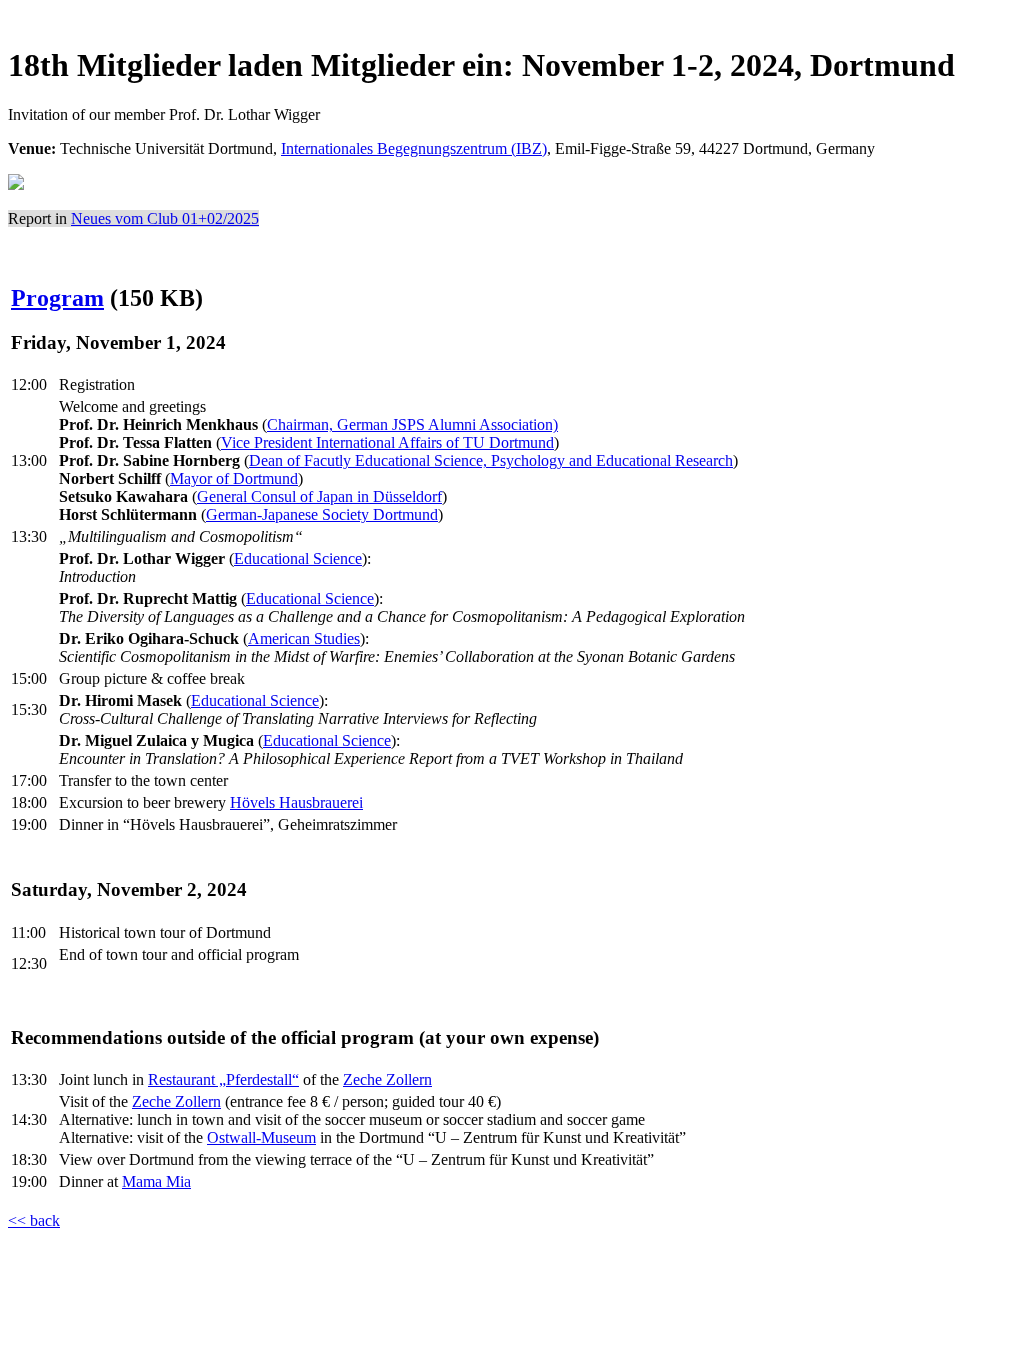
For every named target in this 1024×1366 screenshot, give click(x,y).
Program (57, 298)
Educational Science (298, 558)
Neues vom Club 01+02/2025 (165, 218)
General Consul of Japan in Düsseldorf (319, 496)
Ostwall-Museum (261, 1137)
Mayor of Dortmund (234, 478)
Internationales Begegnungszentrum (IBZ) (414, 148)
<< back (34, 1220)
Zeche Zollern (387, 1079)
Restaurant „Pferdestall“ (223, 1079)
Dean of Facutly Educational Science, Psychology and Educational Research (491, 460)
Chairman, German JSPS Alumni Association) (412, 424)
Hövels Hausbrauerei (296, 802)
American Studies (304, 638)
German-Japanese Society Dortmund (322, 514)
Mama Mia (156, 1181)
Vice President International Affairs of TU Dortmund (387, 442)
